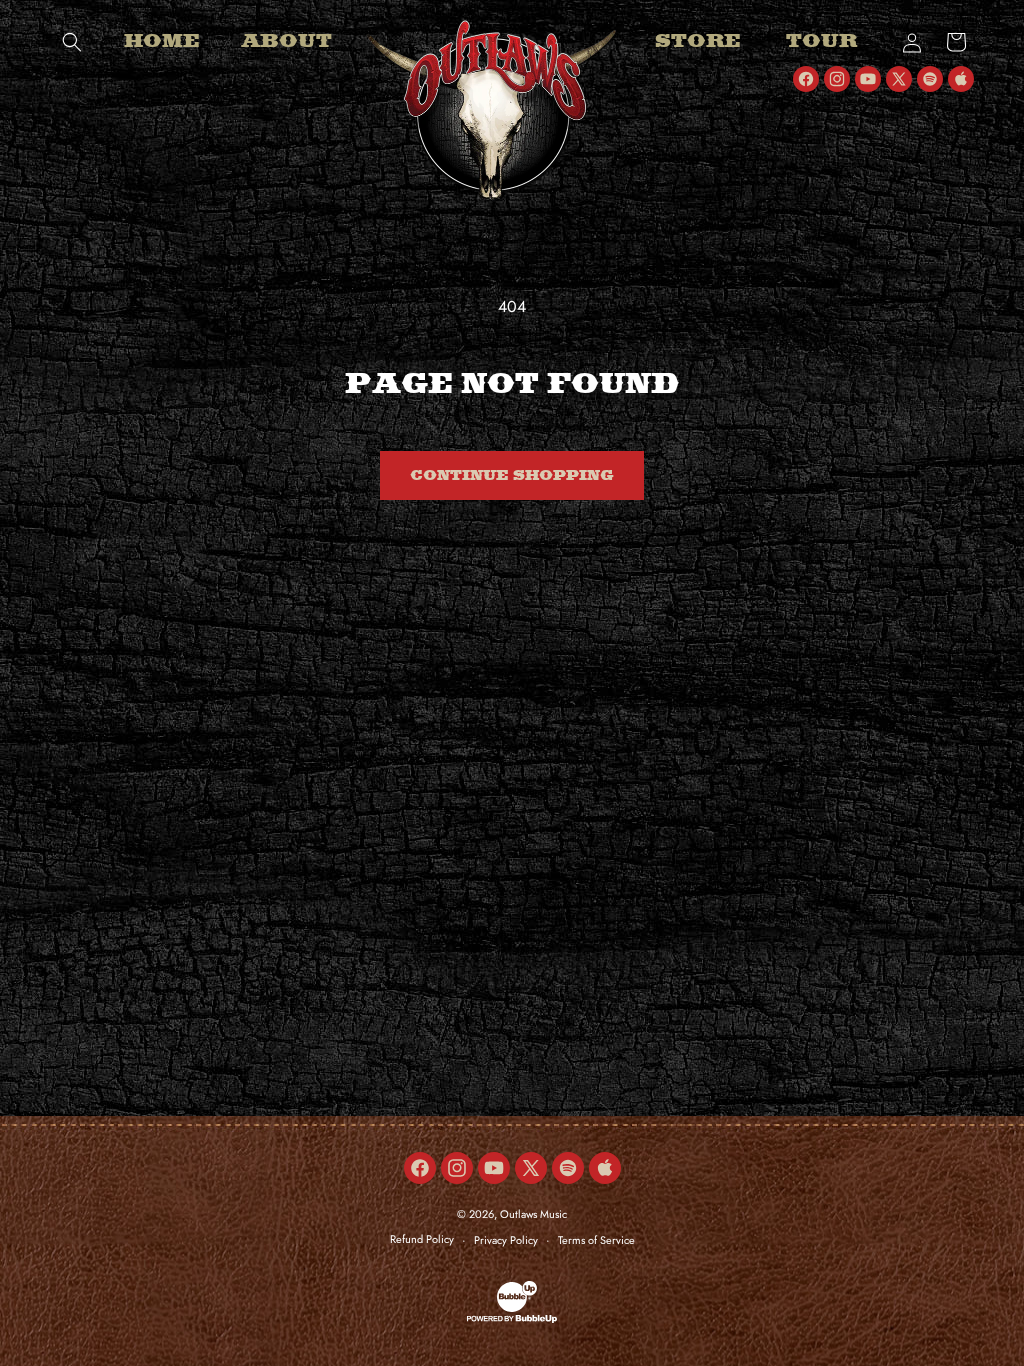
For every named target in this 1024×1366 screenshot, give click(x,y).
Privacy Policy (506, 1240)
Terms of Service (596, 1240)
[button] (72, 42)
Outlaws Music (533, 1214)
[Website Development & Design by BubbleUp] (512, 1320)
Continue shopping (512, 476)
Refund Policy (422, 1239)
